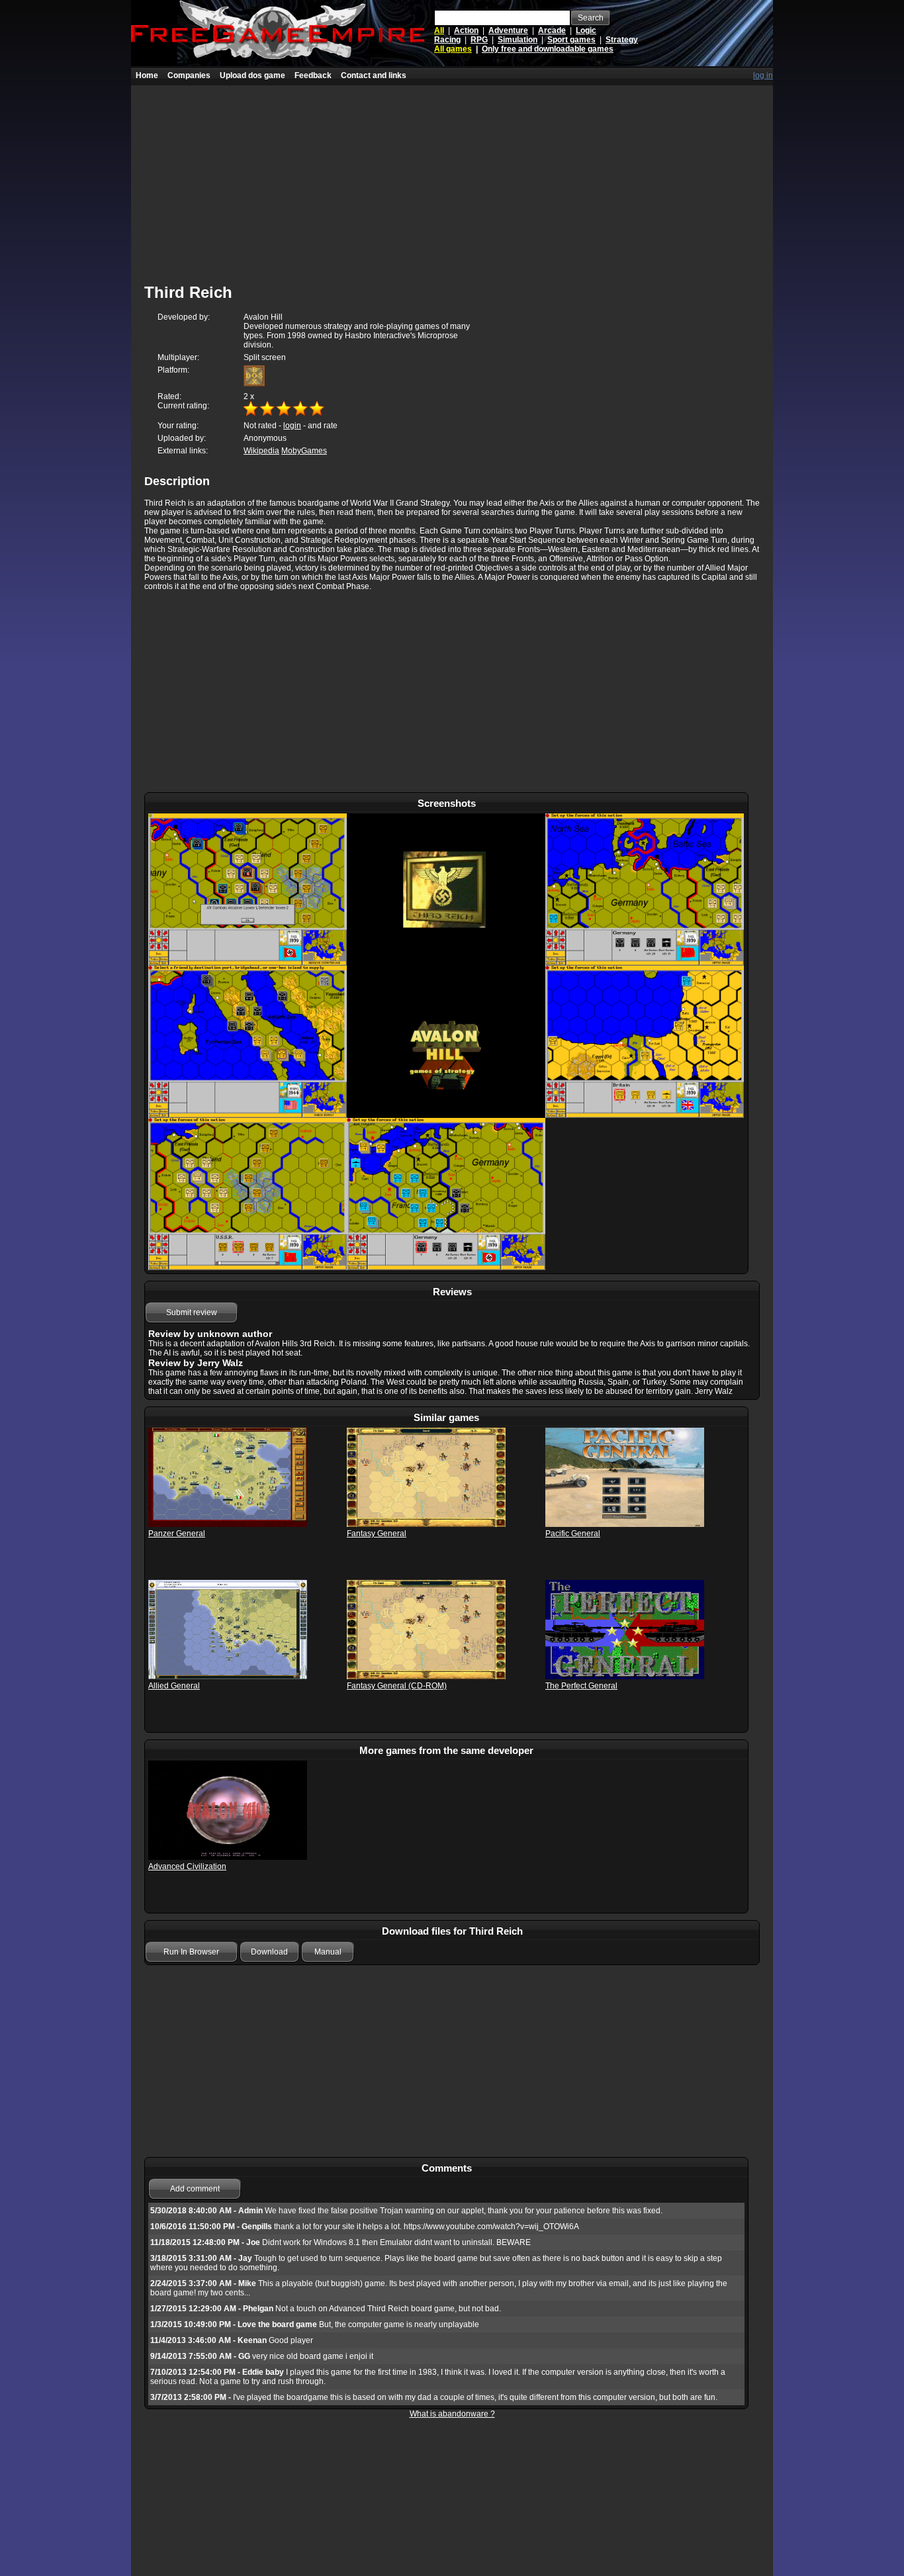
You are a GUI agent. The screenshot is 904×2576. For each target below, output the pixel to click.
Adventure (508, 30)
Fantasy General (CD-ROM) (397, 1686)
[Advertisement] (452, 178)
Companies (189, 75)
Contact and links (374, 75)
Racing (447, 40)
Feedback (313, 75)
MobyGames (304, 451)
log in (763, 75)
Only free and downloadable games (548, 49)
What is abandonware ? (452, 2414)
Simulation (518, 40)
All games (453, 49)
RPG (479, 40)
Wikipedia (261, 451)
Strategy (622, 40)
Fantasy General (377, 1534)
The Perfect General (581, 1686)
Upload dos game (252, 75)
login (292, 426)
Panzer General (177, 1534)
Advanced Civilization (187, 1866)
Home (147, 75)
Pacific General (573, 1534)
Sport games (571, 40)
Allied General (174, 1686)
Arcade (552, 30)
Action (466, 30)
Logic (586, 30)
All (439, 30)
